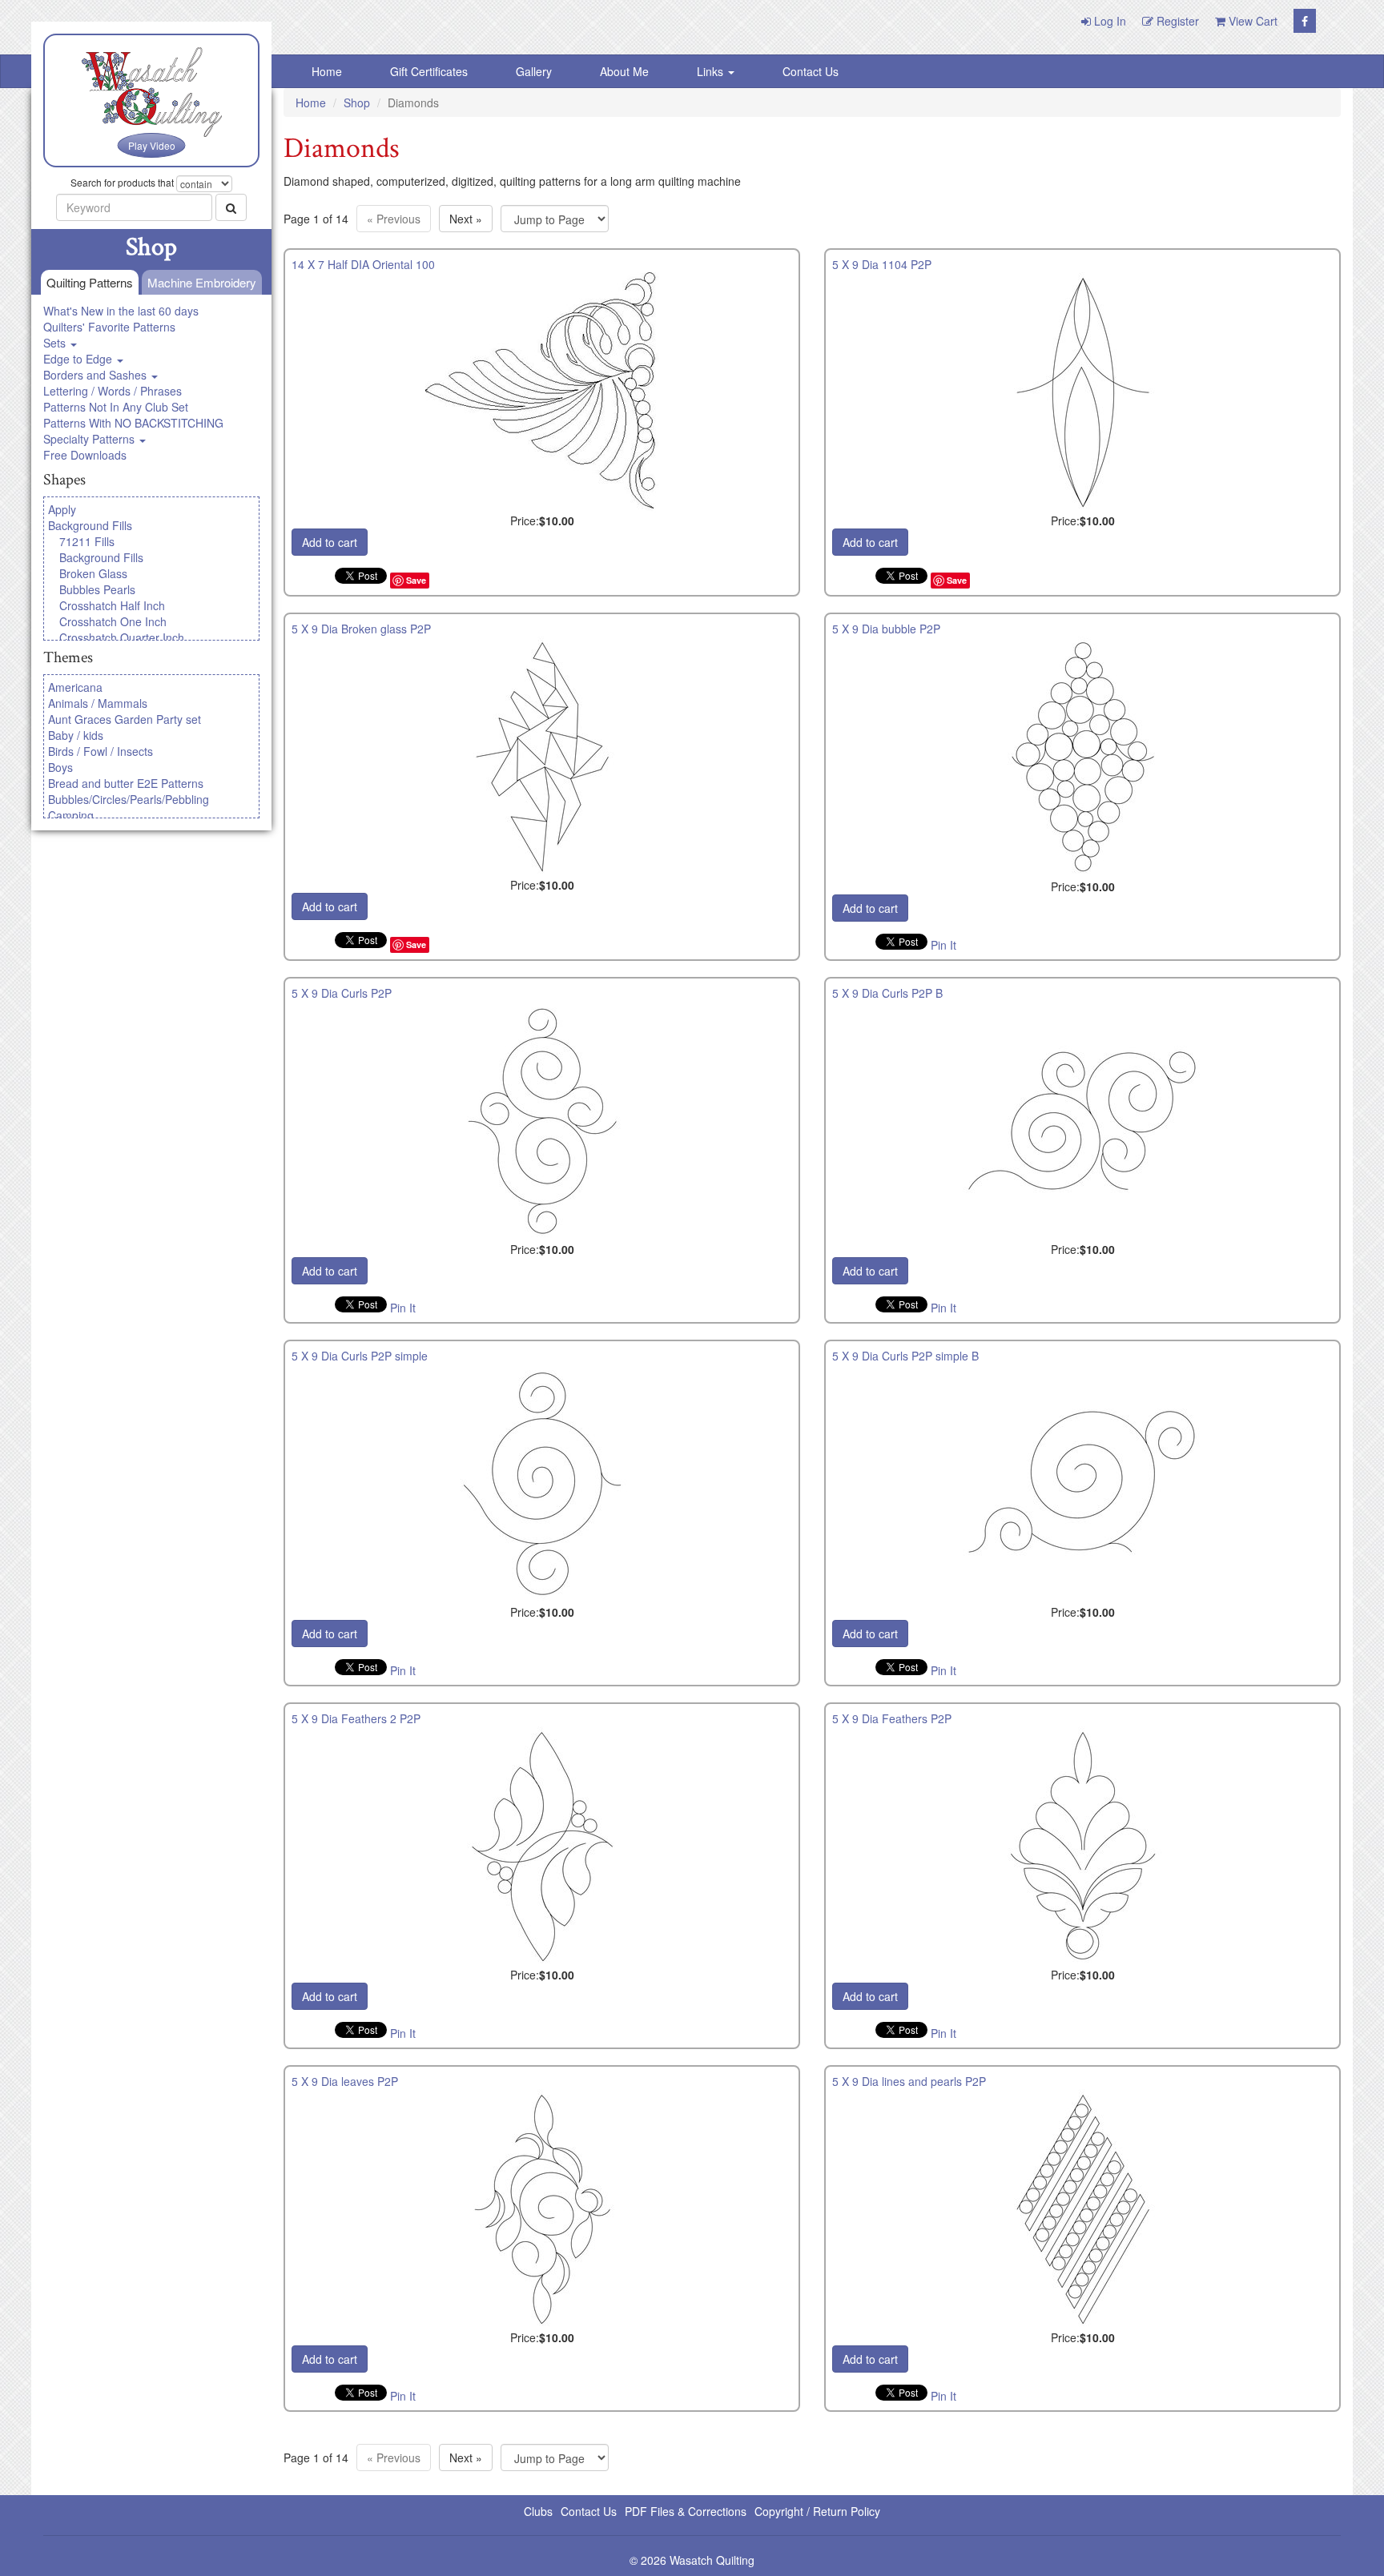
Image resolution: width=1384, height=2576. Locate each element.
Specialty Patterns (91, 439)
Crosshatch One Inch (113, 621)
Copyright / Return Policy (817, 2511)
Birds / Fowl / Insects (101, 751)
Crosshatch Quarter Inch (122, 637)
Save (416, 580)
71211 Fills (87, 541)
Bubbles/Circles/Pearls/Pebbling (129, 799)
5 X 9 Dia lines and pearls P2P (909, 2081)
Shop (357, 102)
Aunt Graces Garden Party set (125, 719)
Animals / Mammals (98, 703)
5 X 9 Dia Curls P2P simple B (905, 1356)
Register (1176, 21)
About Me (624, 71)
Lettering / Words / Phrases (113, 391)
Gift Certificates (429, 71)
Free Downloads (85, 455)
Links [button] (712, 71)
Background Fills (90, 525)
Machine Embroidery (202, 282)
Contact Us (811, 71)
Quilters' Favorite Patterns (109, 327)
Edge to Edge (79, 359)
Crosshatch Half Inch (112, 605)
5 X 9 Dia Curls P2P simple (360, 1356)
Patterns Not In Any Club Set (116, 407)
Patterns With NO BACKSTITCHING (133, 423)
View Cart (1251, 21)
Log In (1108, 21)
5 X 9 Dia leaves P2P (345, 2081)
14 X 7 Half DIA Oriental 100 (363, 264)
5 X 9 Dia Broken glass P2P (361, 629)
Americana (75, 687)
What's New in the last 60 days (121, 311)
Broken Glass (93, 573)
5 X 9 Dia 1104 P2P (882, 264)
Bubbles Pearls (97, 589)
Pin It (943, 945)
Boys (60, 767)
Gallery (534, 71)
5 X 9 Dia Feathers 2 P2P (356, 1718)
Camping (71, 815)
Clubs (538, 2511)
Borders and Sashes (97, 375)
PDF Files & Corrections (686, 2511)
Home (327, 71)
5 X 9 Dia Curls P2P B (887, 993)
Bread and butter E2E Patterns (126, 783)
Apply (62, 509)
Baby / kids (76, 735)
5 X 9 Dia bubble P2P (886, 629)
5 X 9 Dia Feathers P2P (892, 1718)
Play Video (152, 145)
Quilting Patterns (90, 282)
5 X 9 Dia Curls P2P (342, 993)
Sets (56, 343)
